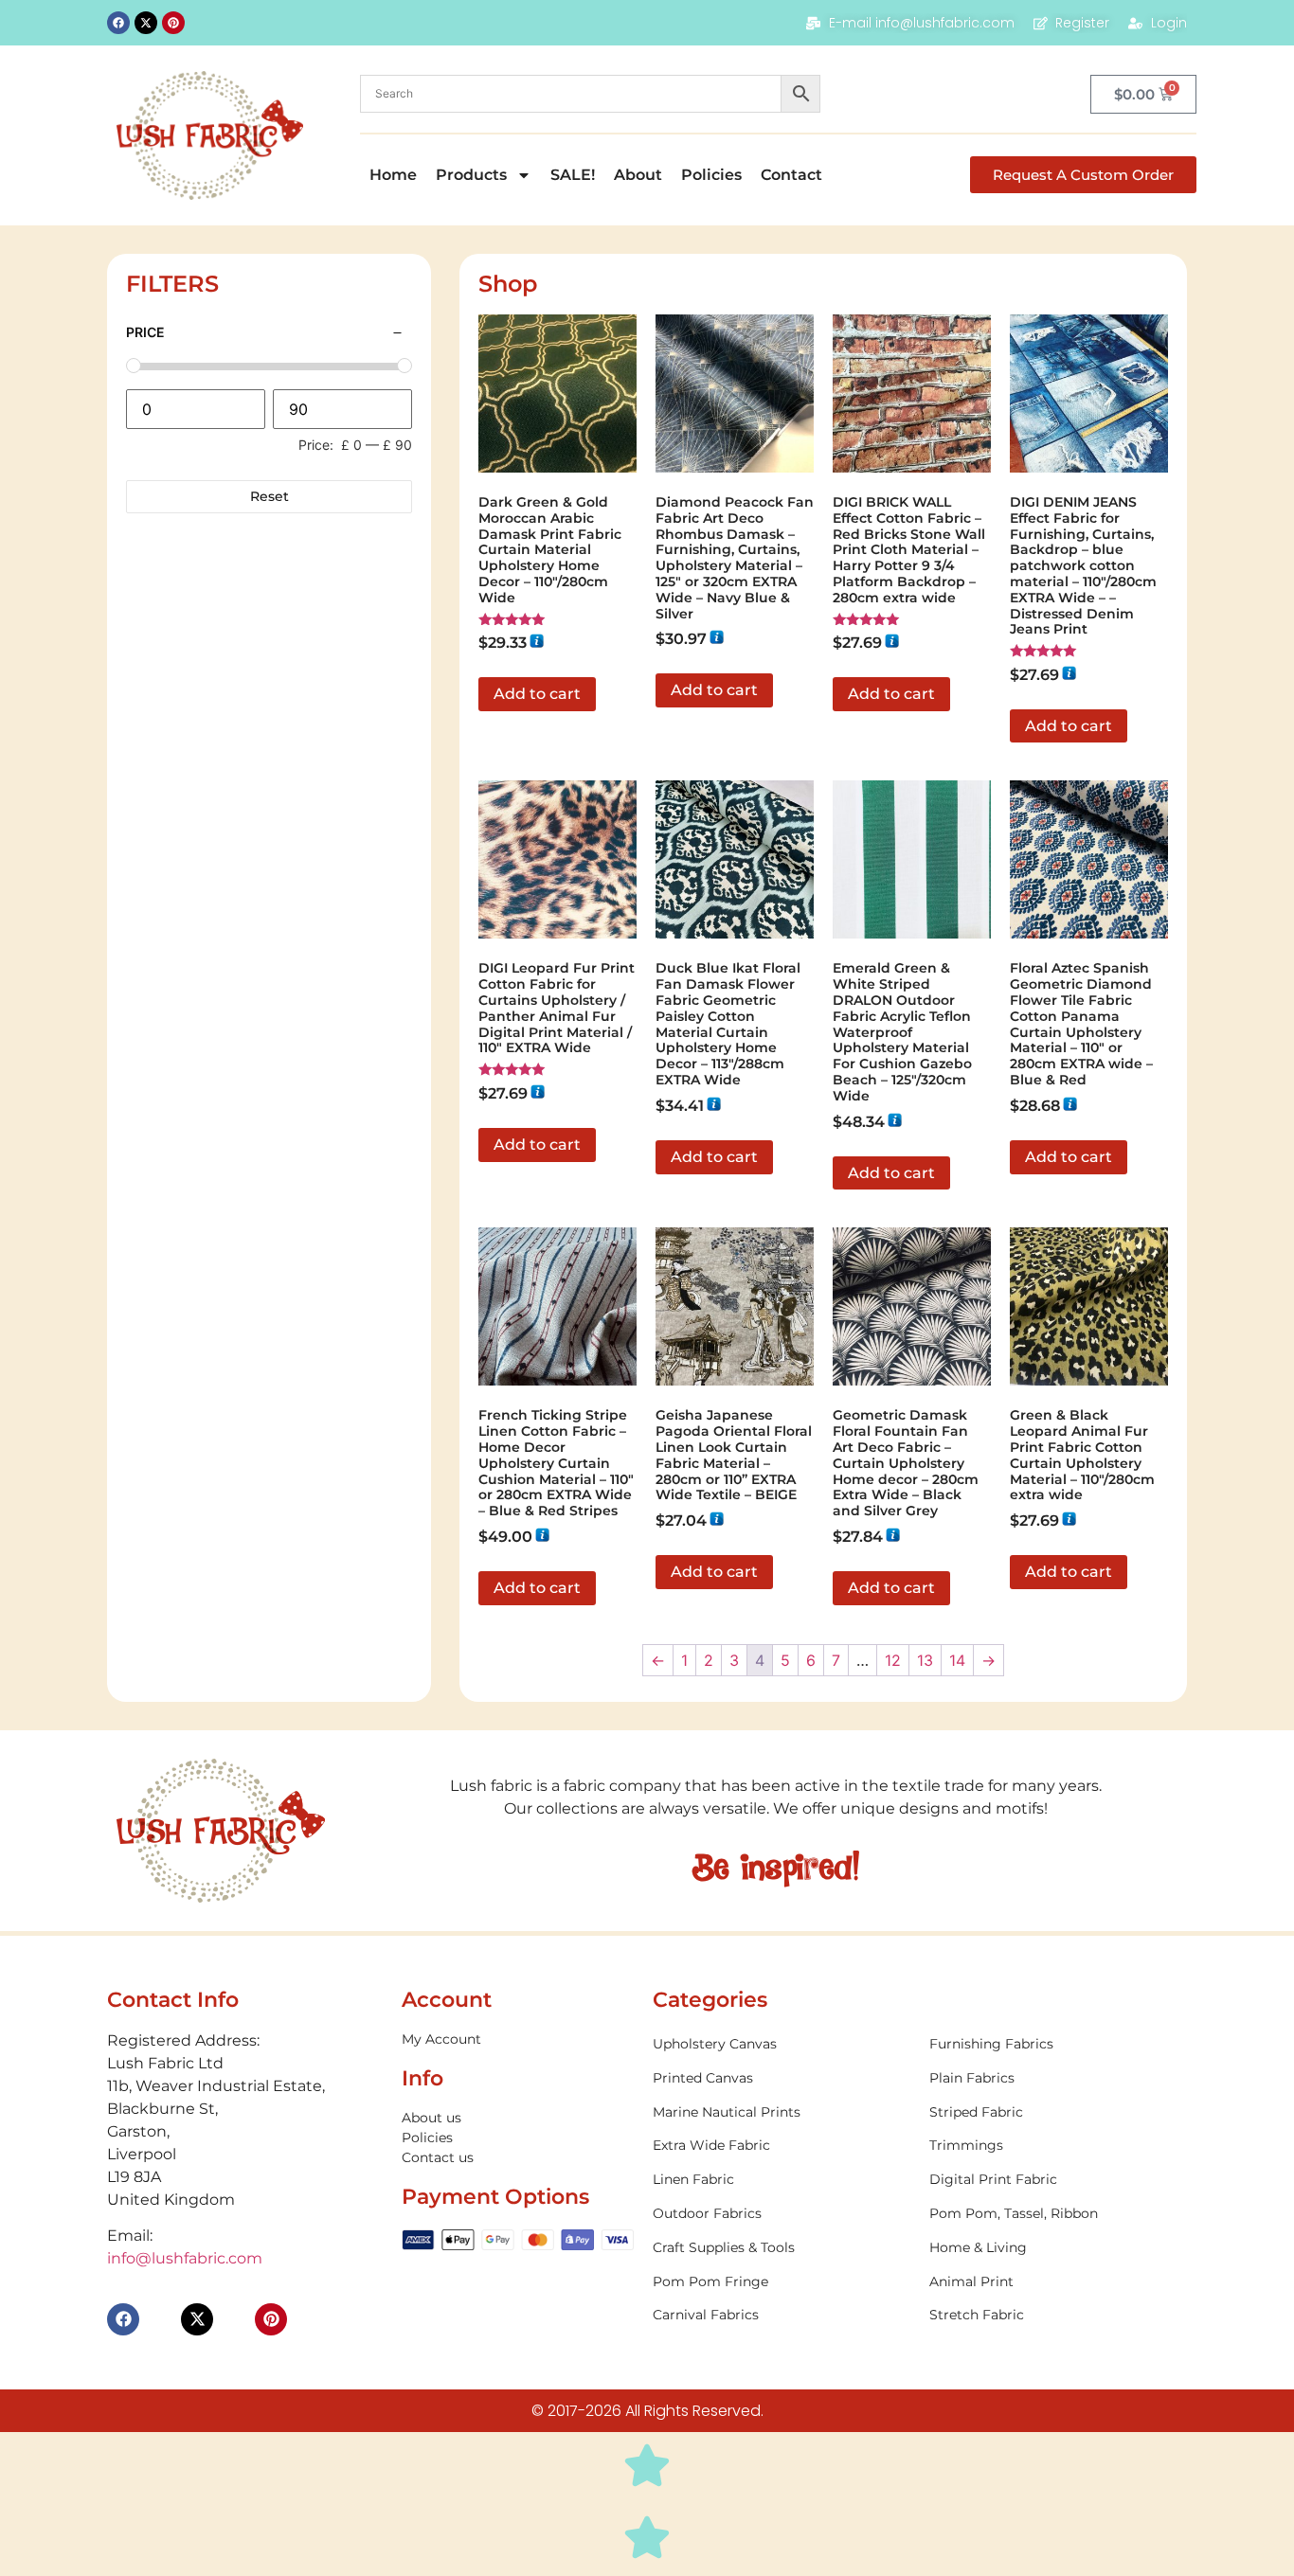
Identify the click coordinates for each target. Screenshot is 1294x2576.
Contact (791, 175)
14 (957, 1660)
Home (393, 175)
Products (471, 175)
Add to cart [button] (537, 694)
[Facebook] (118, 23)
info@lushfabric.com (185, 2258)
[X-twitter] (146, 23)
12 (893, 1660)
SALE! (573, 175)
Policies (711, 175)
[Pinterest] (173, 23)
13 (925, 1660)
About (638, 175)
